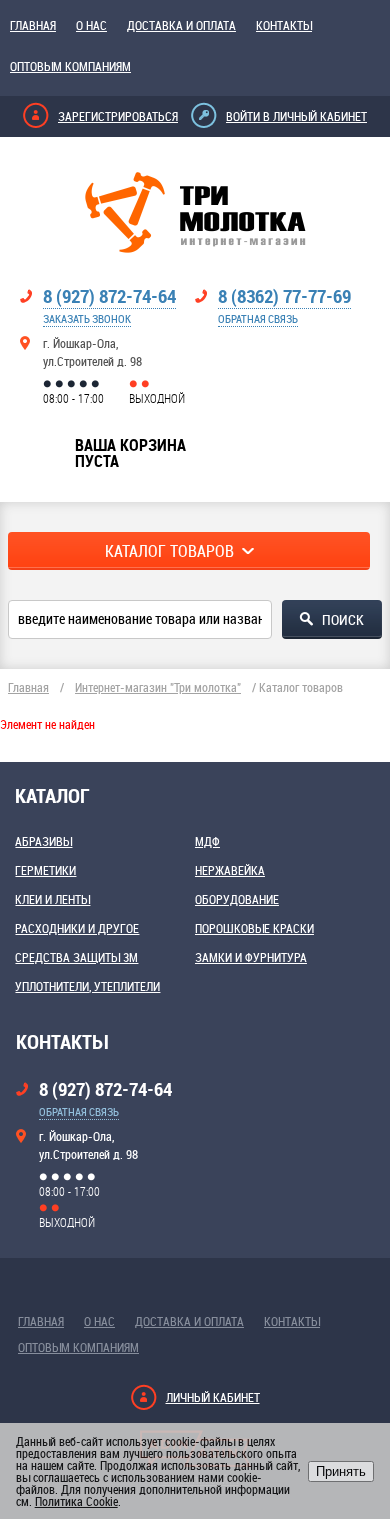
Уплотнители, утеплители (87, 986)
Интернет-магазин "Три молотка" (158, 687)
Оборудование (237, 899)
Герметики (45, 870)
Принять (341, 1471)
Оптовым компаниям (70, 66)
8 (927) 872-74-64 (109, 296)
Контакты (284, 25)
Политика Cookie (76, 1501)
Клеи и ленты (52, 899)
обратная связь (258, 318)
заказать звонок (87, 318)
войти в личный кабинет (296, 116)
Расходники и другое (77, 928)
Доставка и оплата (181, 25)
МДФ (207, 841)
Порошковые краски (254, 928)
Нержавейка (230, 870)
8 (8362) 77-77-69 (284, 296)
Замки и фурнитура (251, 957)
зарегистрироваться (118, 116)
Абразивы (43, 841)
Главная (33, 25)
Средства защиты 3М (76, 957)
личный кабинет (213, 1397)
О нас (91, 25)
